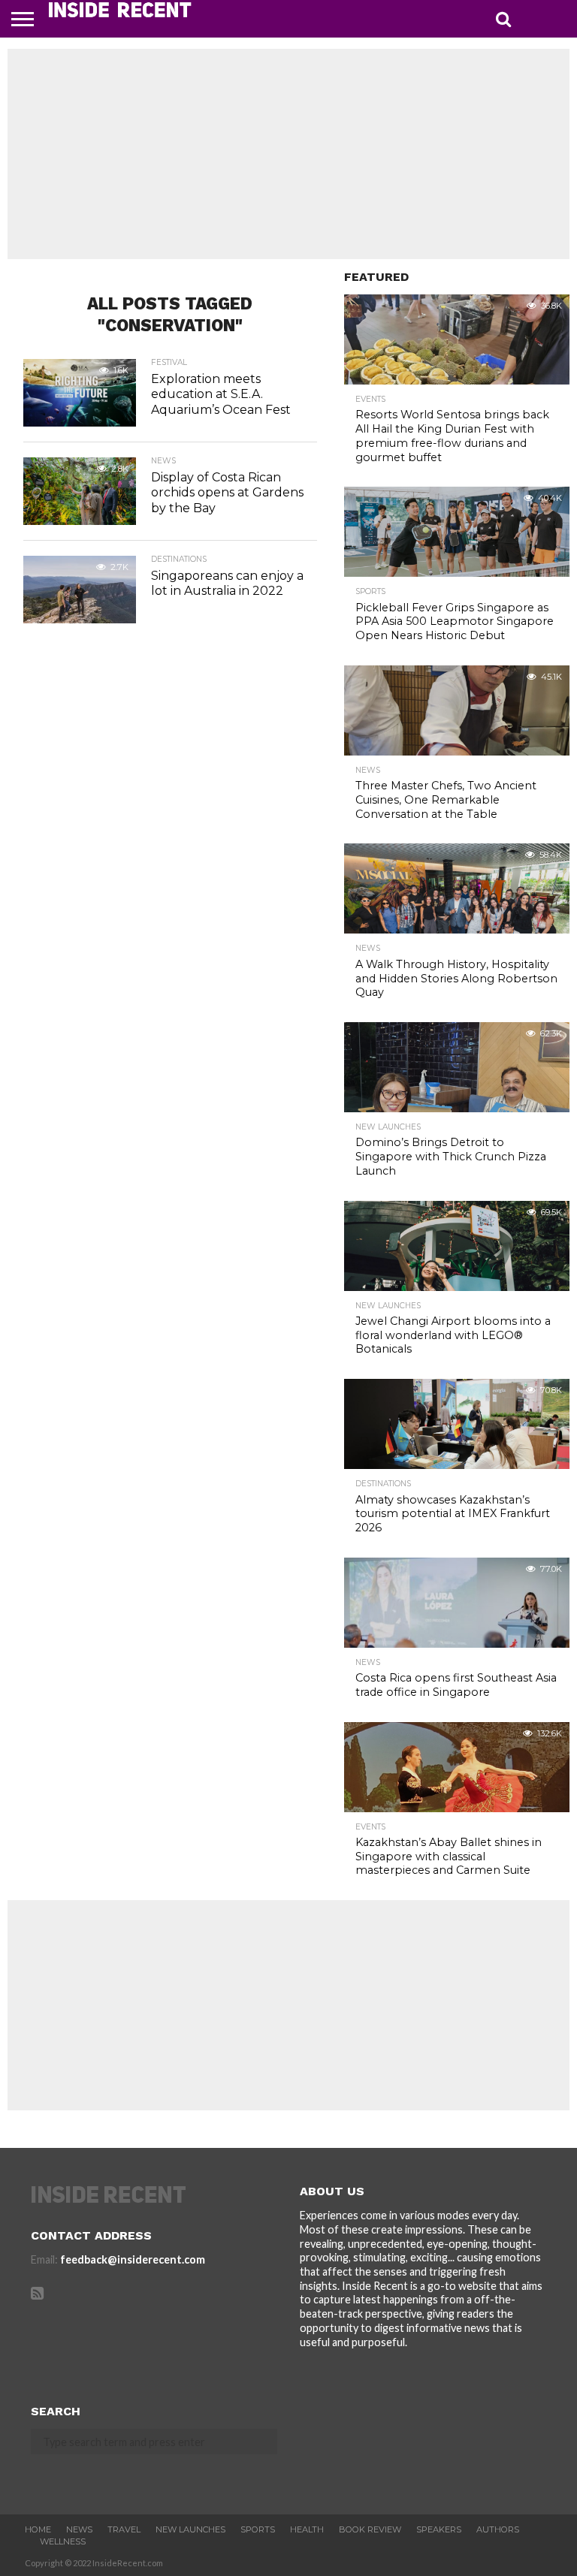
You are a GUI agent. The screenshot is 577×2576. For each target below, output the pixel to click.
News (79, 2529)
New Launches (190, 2529)
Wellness (63, 2541)
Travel (124, 2529)
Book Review (370, 2529)
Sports (258, 2529)
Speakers (439, 2529)
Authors (498, 2529)
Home (38, 2529)
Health (307, 2529)
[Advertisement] (288, 154)
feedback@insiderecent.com (133, 2259)
